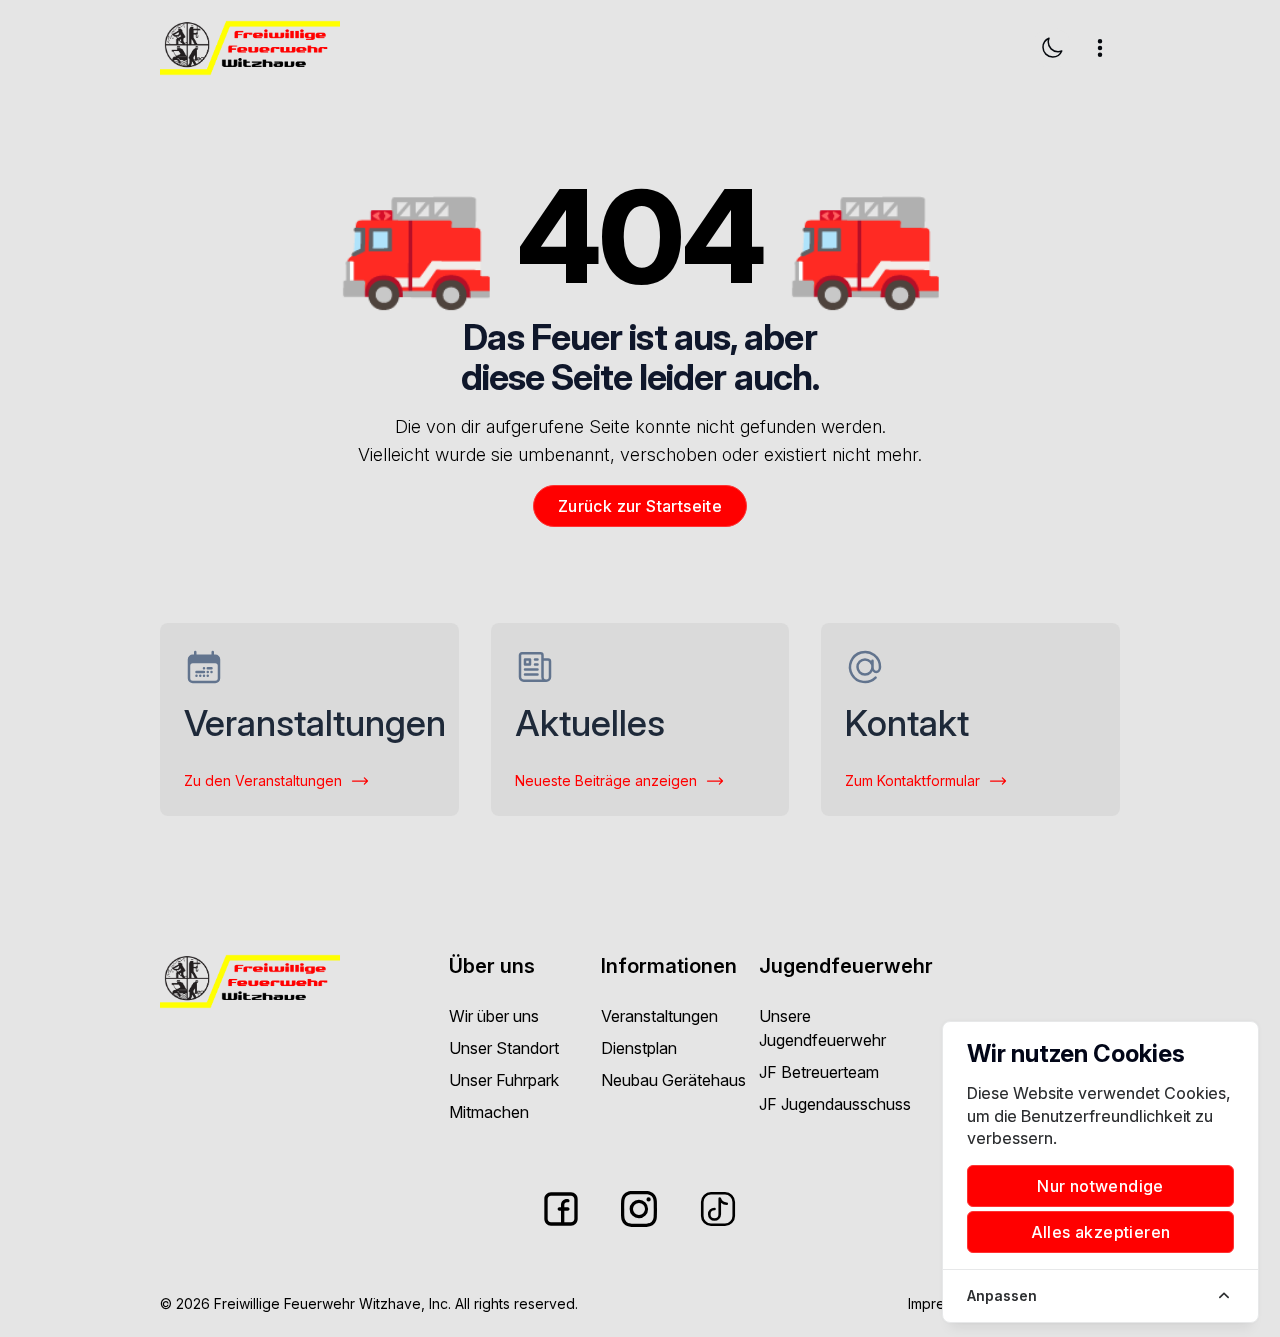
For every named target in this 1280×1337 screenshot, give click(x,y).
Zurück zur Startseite (640, 506)
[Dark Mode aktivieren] (1052, 48)
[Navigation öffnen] (1100, 48)
